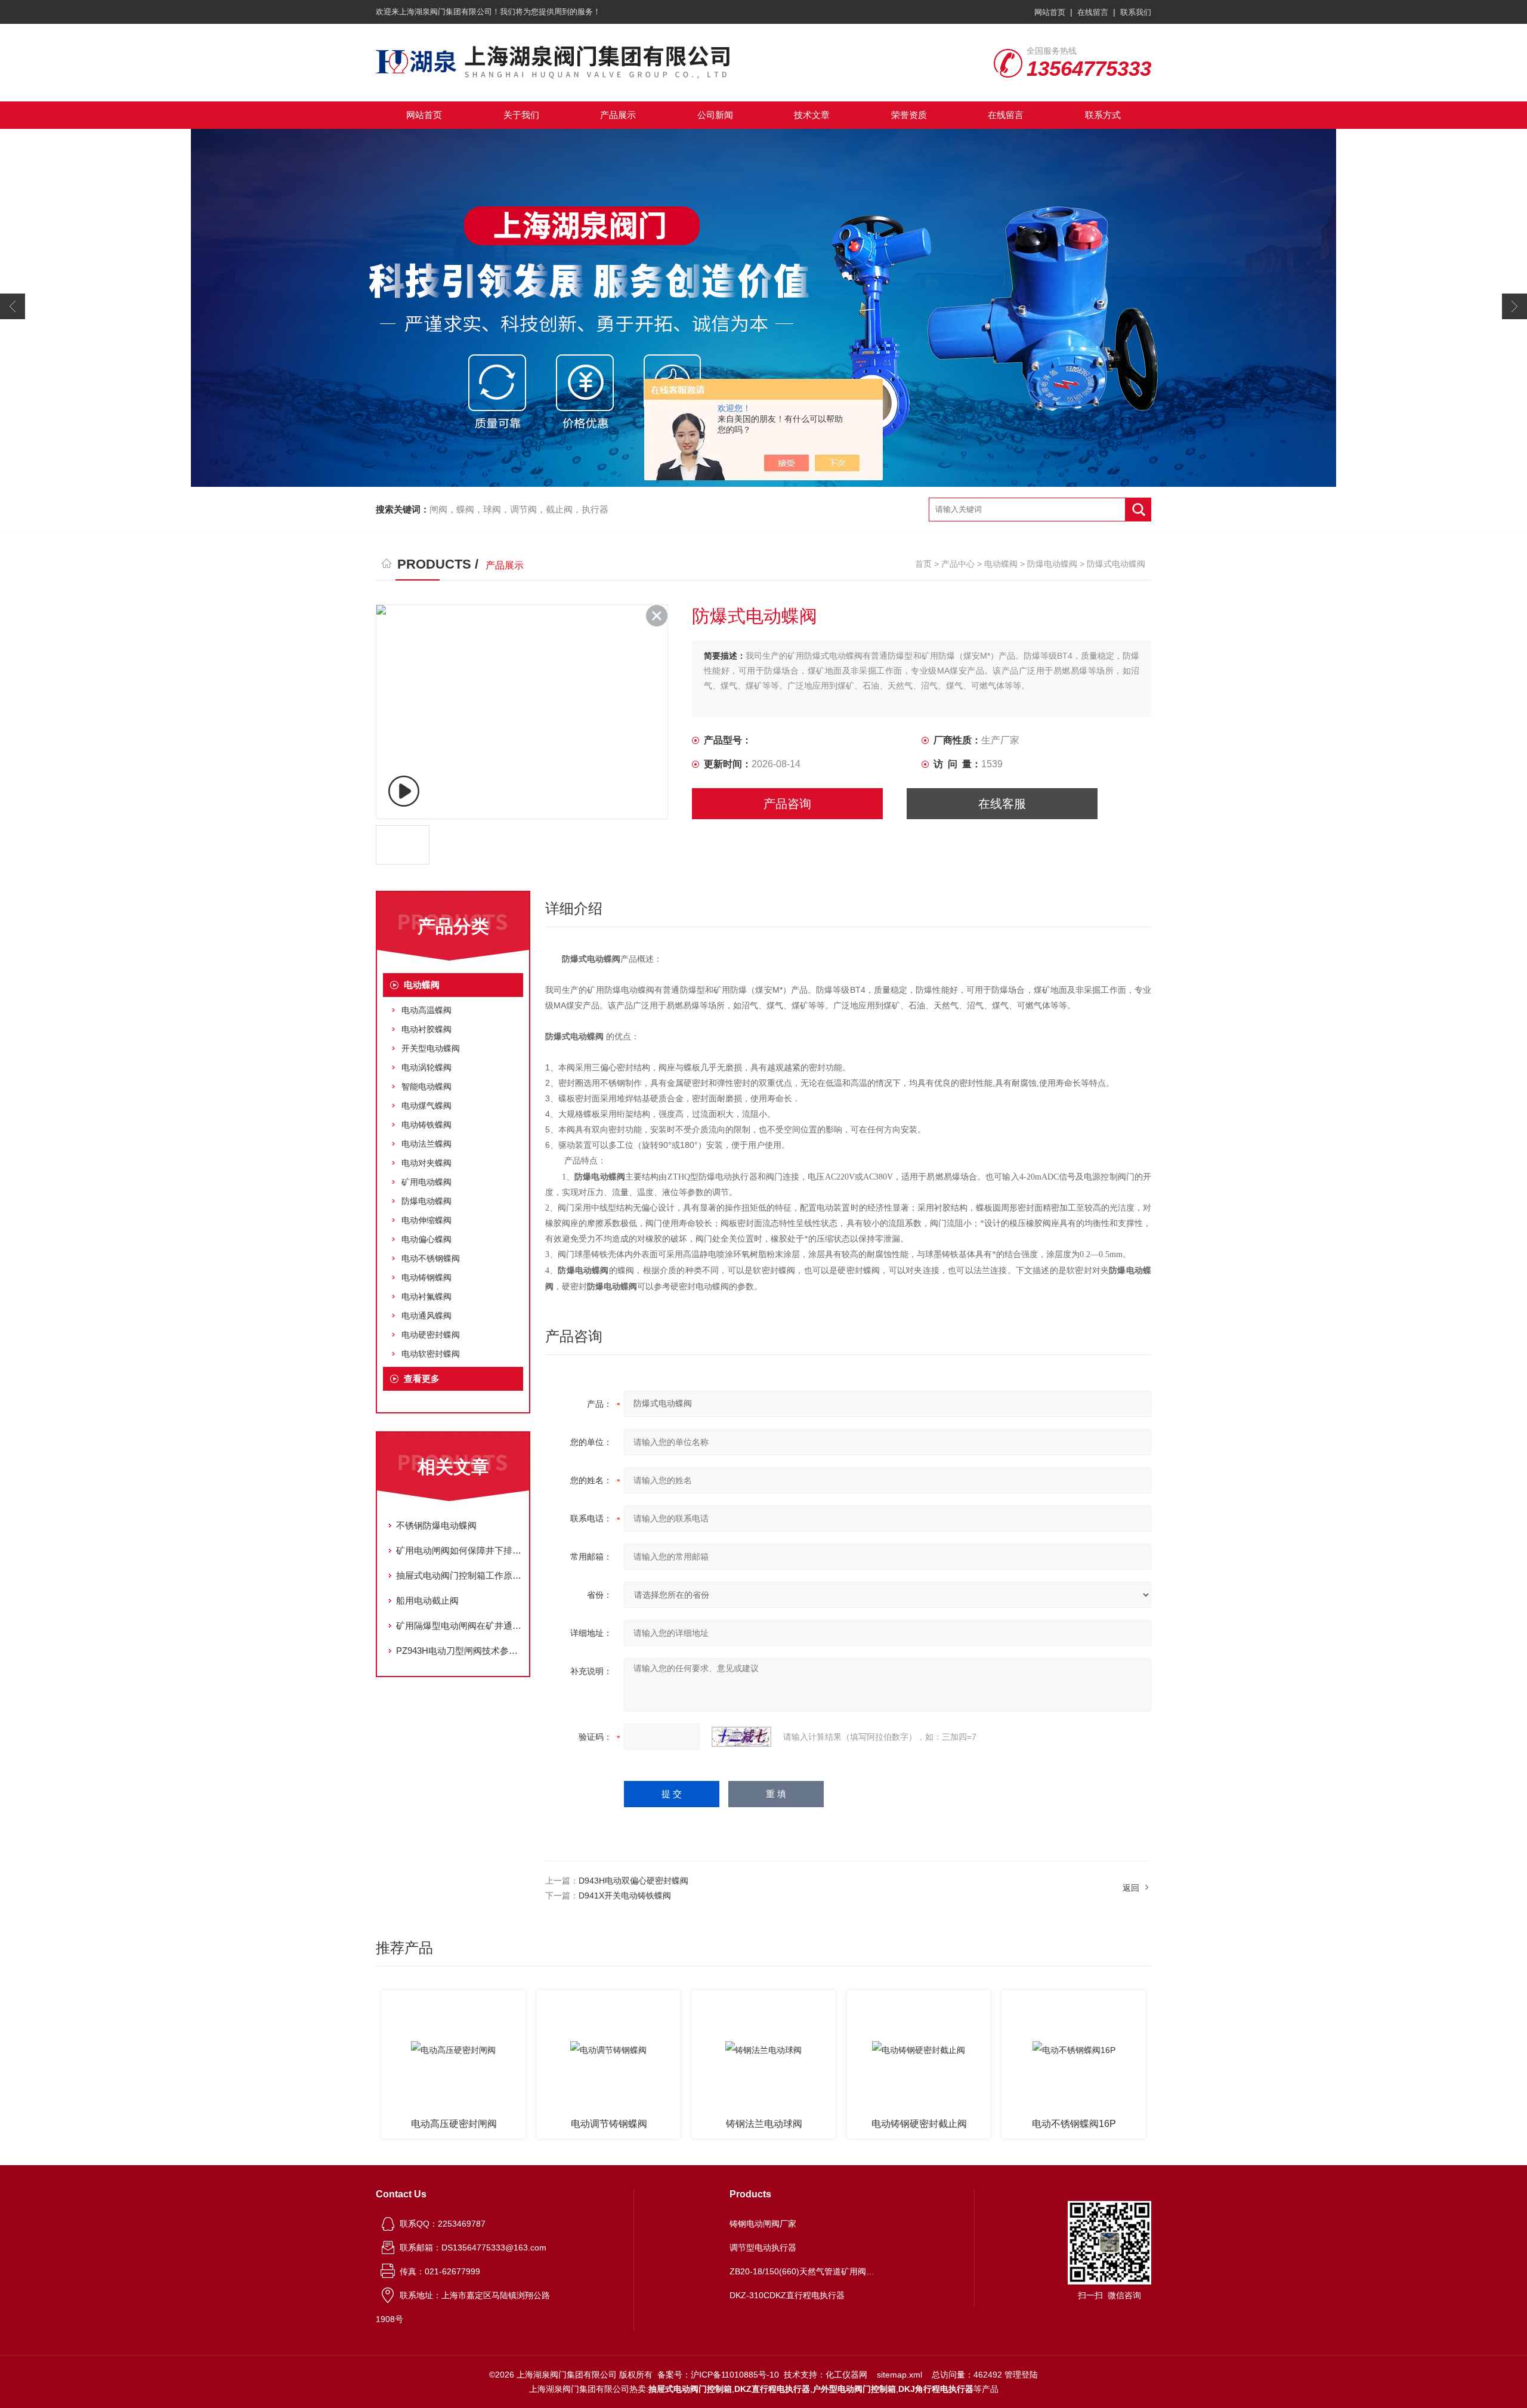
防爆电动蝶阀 (1052, 564)
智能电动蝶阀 (426, 1086)
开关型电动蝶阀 (431, 1048)
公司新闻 (715, 115)
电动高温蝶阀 (426, 1010)
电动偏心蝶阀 (426, 1239)
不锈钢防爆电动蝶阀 (436, 1525)
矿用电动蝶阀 (426, 1182)
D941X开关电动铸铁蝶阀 (625, 1895)
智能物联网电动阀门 (1074, 2124)
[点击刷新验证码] (741, 1737)
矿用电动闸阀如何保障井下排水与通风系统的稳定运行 (459, 1550)
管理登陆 (1021, 2375)
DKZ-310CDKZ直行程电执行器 (787, 2295)
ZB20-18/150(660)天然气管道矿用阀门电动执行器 (804, 2271)
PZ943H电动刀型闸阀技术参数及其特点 (459, 1651)
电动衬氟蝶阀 (426, 1296)
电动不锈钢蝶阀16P (919, 2124)
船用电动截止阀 (427, 1600)
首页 (923, 564)
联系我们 (1136, 12)
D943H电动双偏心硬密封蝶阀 (633, 1881)
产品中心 (958, 564)
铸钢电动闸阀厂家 (763, 2224)
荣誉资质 (909, 115)
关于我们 (521, 115)
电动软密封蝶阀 (431, 1354)
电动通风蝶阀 (426, 1316)
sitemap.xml (899, 2375)
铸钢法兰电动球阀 (609, 2124)
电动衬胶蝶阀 (426, 1029)
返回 (1131, 1888)
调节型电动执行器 (763, 2248)
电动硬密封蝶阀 (431, 1335)
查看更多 (422, 1379)
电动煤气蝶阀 (426, 1106)
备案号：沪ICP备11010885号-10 (718, 2375)
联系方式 (1103, 115)
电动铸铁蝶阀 (426, 1125)
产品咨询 (787, 804)
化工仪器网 (846, 2375)
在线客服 (1002, 804)
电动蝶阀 (1001, 564)
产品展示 (618, 115)
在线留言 (1093, 12)
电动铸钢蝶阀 (426, 1277)
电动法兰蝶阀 (426, 1144)
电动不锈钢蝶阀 (431, 1258)
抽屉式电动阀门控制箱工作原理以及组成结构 (459, 1575)
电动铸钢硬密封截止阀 (764, 2124)
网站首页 (1050, 12)
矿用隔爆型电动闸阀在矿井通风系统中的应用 (459, 1626)
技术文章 (812, 115)
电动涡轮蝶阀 (426, 1067)
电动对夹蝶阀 (426, 1163)
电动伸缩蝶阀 (426, 1220)
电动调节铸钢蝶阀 (454, 2124)
